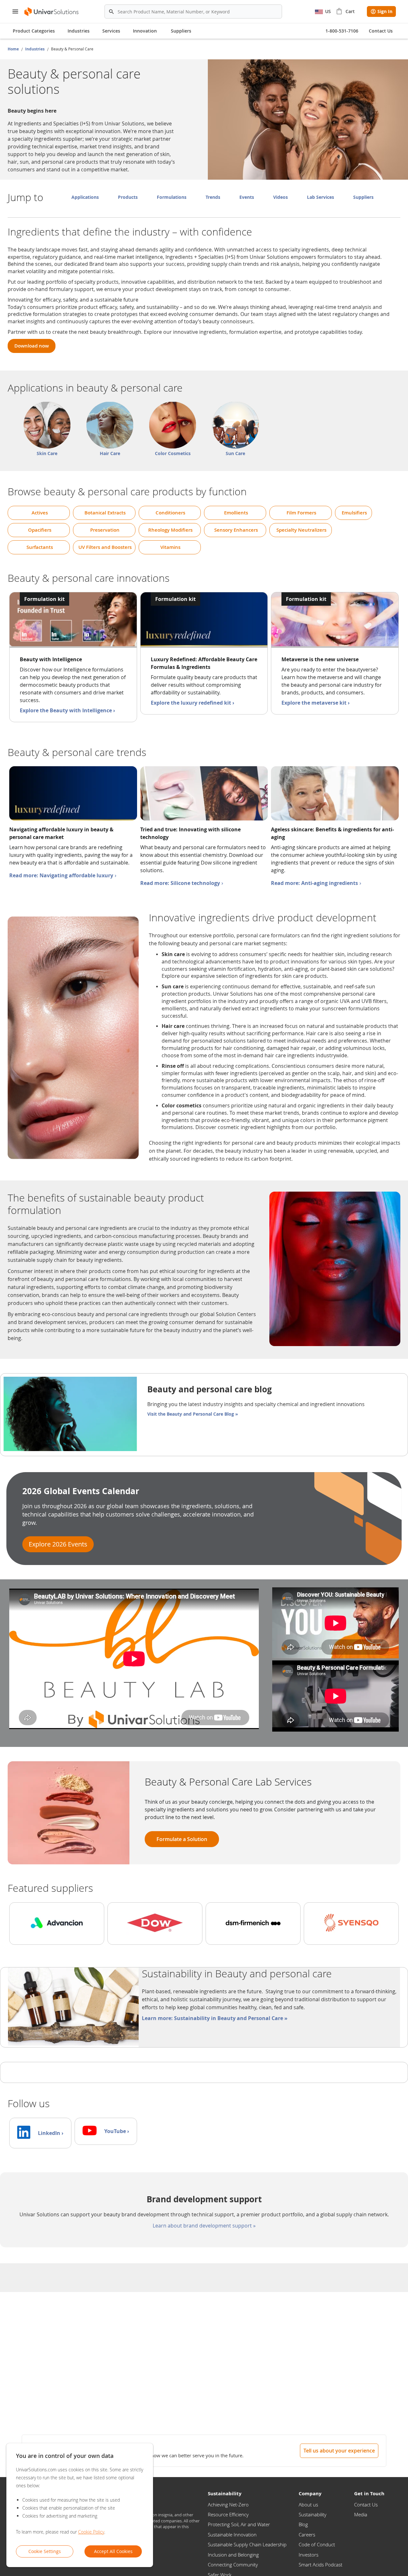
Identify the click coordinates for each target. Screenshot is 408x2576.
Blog (303, 2524)
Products (128, 197)
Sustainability (313, 2514)
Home (14, 49)
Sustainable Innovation (232, 2535)
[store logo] (52, 12)
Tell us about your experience (339, 2451)
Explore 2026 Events (58, 1544)
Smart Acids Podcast (321, 2565)
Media (361, 2514)
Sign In (385, 11)
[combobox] (193, 11)
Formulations (172, 197)
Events (247, 197)
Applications (85, 197)
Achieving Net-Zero (228, 2505)
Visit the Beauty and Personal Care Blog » (193, 1414)
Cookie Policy (91, 2532)
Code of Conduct (317, 2544)
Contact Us (366, 2505)
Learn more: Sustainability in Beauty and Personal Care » (215, 2018)
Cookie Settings (45, 2551)
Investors (309, 2555)
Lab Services (321, 197)
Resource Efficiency (228, 2514)
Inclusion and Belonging (233, 2555)
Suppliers (181, 31)
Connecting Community (233, 2565)
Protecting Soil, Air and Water (239, 2524)
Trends (213, 197)
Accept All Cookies (113, 2551)
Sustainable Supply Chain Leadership (247, 2544)
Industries (35, 49)
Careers (307, 2535)
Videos (280, 197)
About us (308, 2505)
